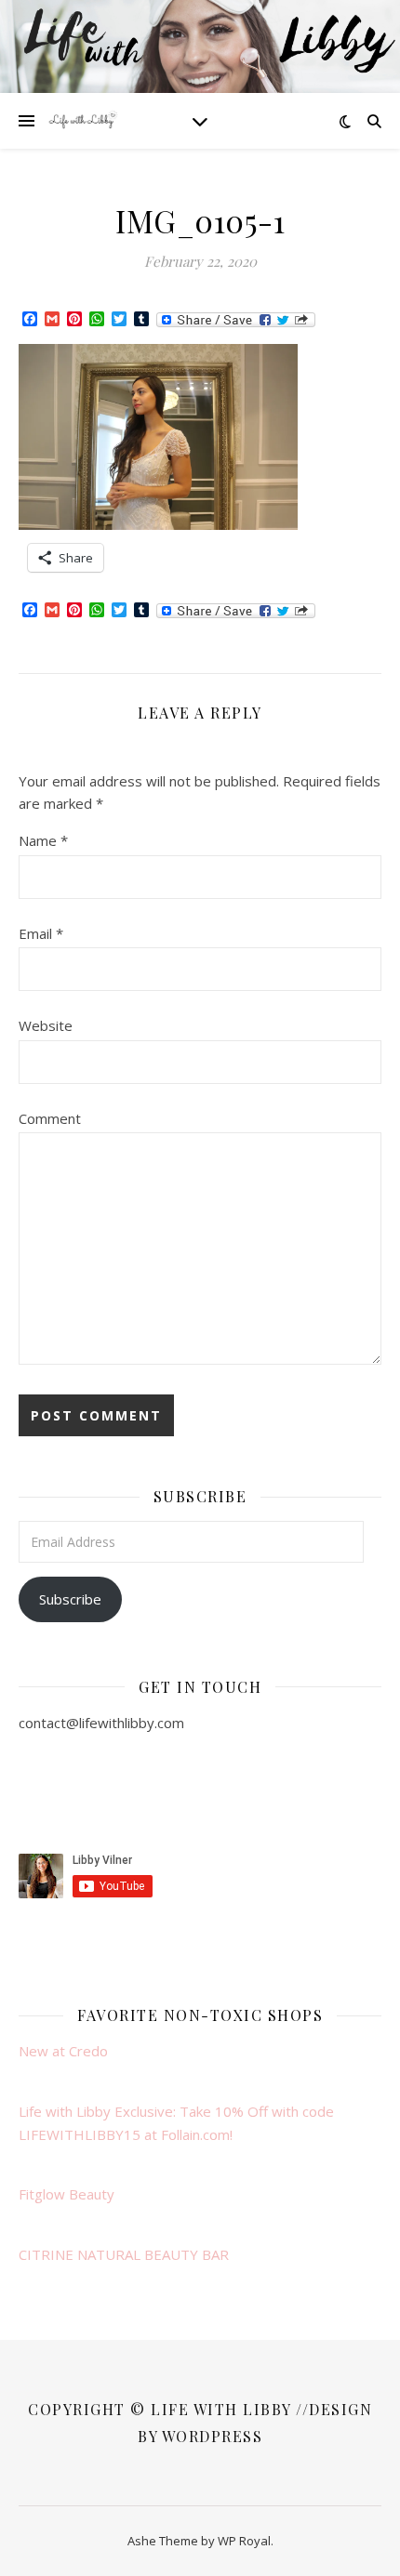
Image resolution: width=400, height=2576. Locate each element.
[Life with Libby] (84, 121)
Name (43, 840)
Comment (50, 1118)
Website (46, 1025)
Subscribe (70, 1599)
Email (41, 933)
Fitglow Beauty (67, 2194)
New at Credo (63, 2051)
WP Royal (244, 2541)
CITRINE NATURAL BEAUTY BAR (124, 2254)
